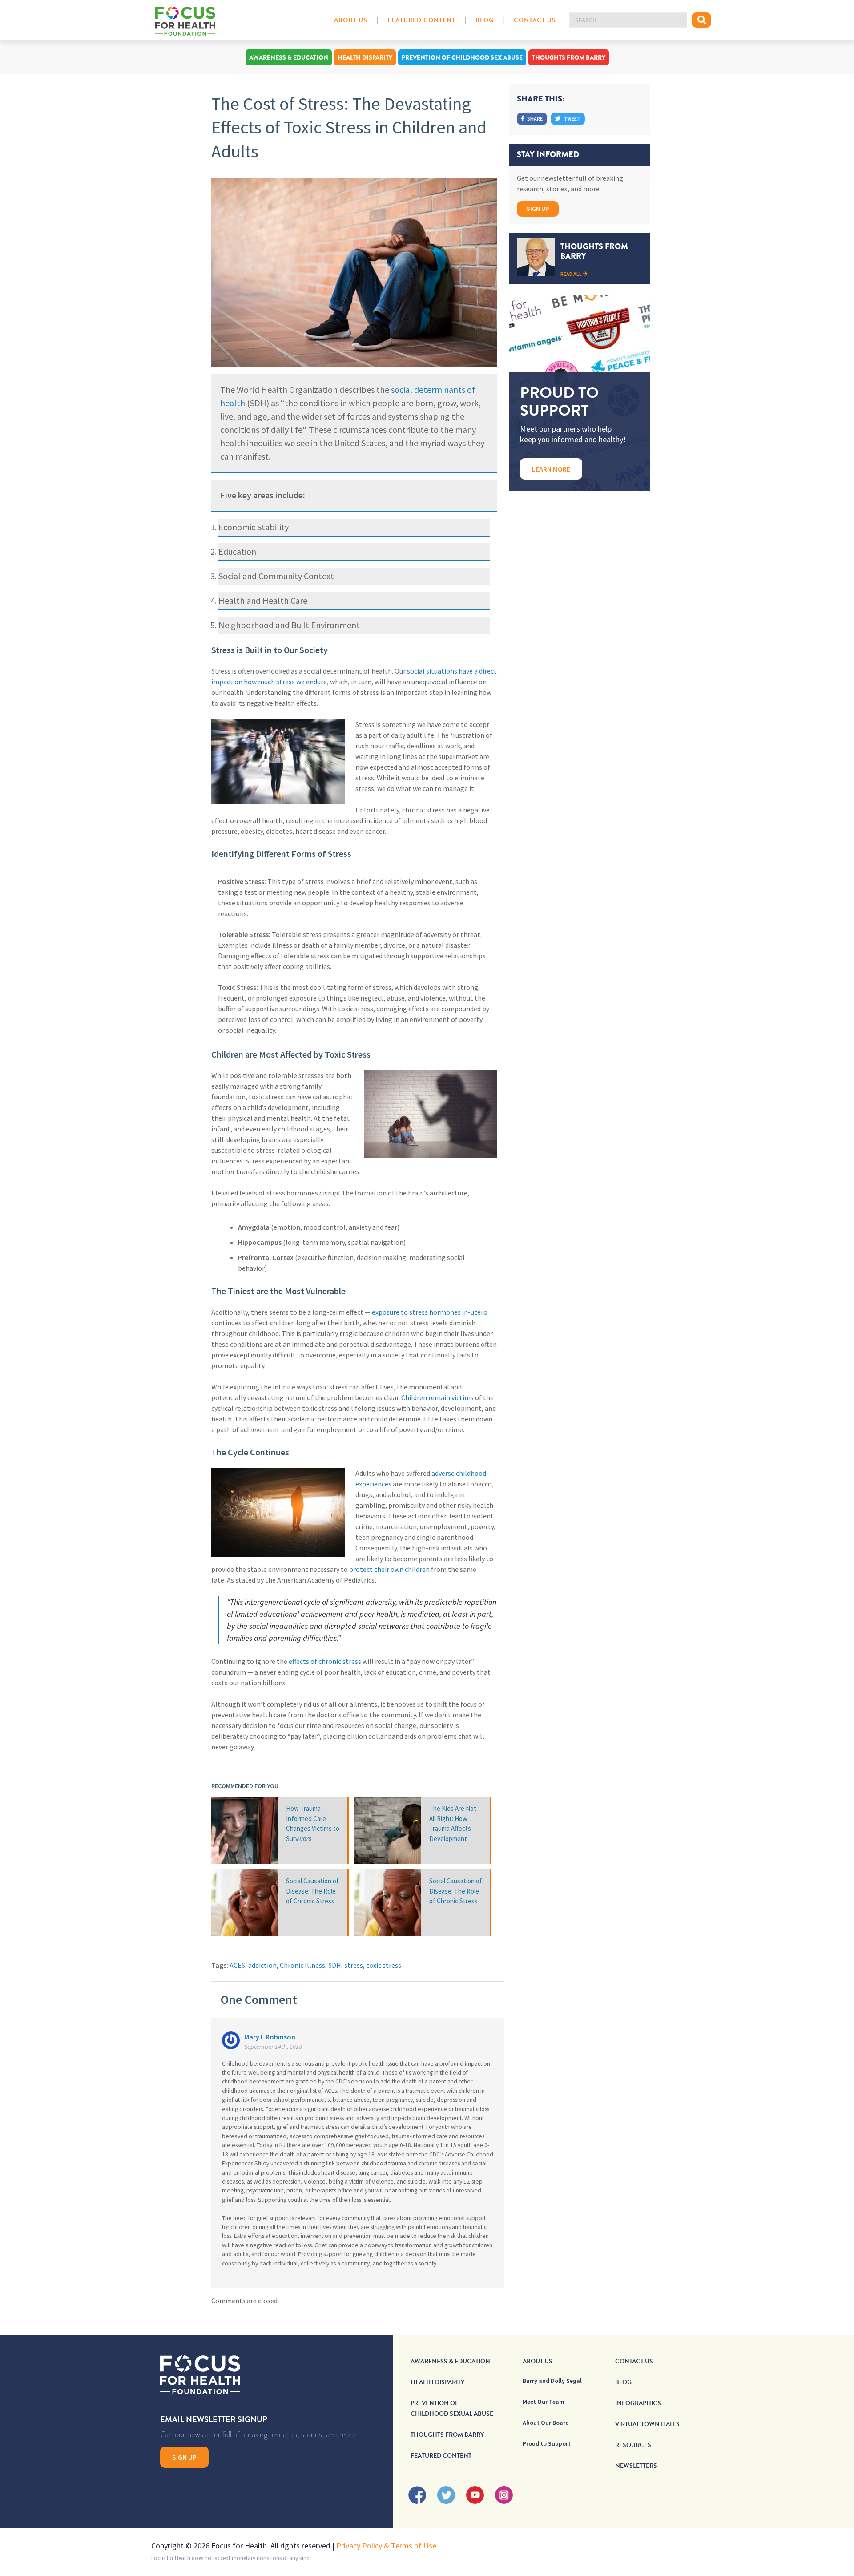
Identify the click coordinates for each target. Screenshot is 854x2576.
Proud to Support (547, 2443)
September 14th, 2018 (273, 2047)
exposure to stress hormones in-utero (430, 1312)
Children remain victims (437, 1397)
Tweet (572, 119)
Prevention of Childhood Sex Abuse (462, 57)
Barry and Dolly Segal (552, 2381)
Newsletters (636, 2466)
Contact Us (535, 20)
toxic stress (384, 1965)
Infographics (638, 2403)
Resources (633, 2445)
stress (354, 1965)
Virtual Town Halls (647, 2424)
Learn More (551, 469)
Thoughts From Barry (569, 57)
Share (534, 119)
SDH (335, 1965)
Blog (485, 20)
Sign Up (538, 209)
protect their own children (389, 1569)
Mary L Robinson (270, 2037)
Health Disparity (365, 57)
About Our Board (546, 2423)
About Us (351, 20)
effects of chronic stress (325, 1661)
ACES (237, 1965)
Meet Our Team (544, 2402)
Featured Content (421, 20)
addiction (262, 1965)
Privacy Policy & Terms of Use (386, 2546)
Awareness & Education (289, 57)
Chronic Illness (302, 1965)
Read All (572, 274)
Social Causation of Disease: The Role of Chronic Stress (312, 1891)
